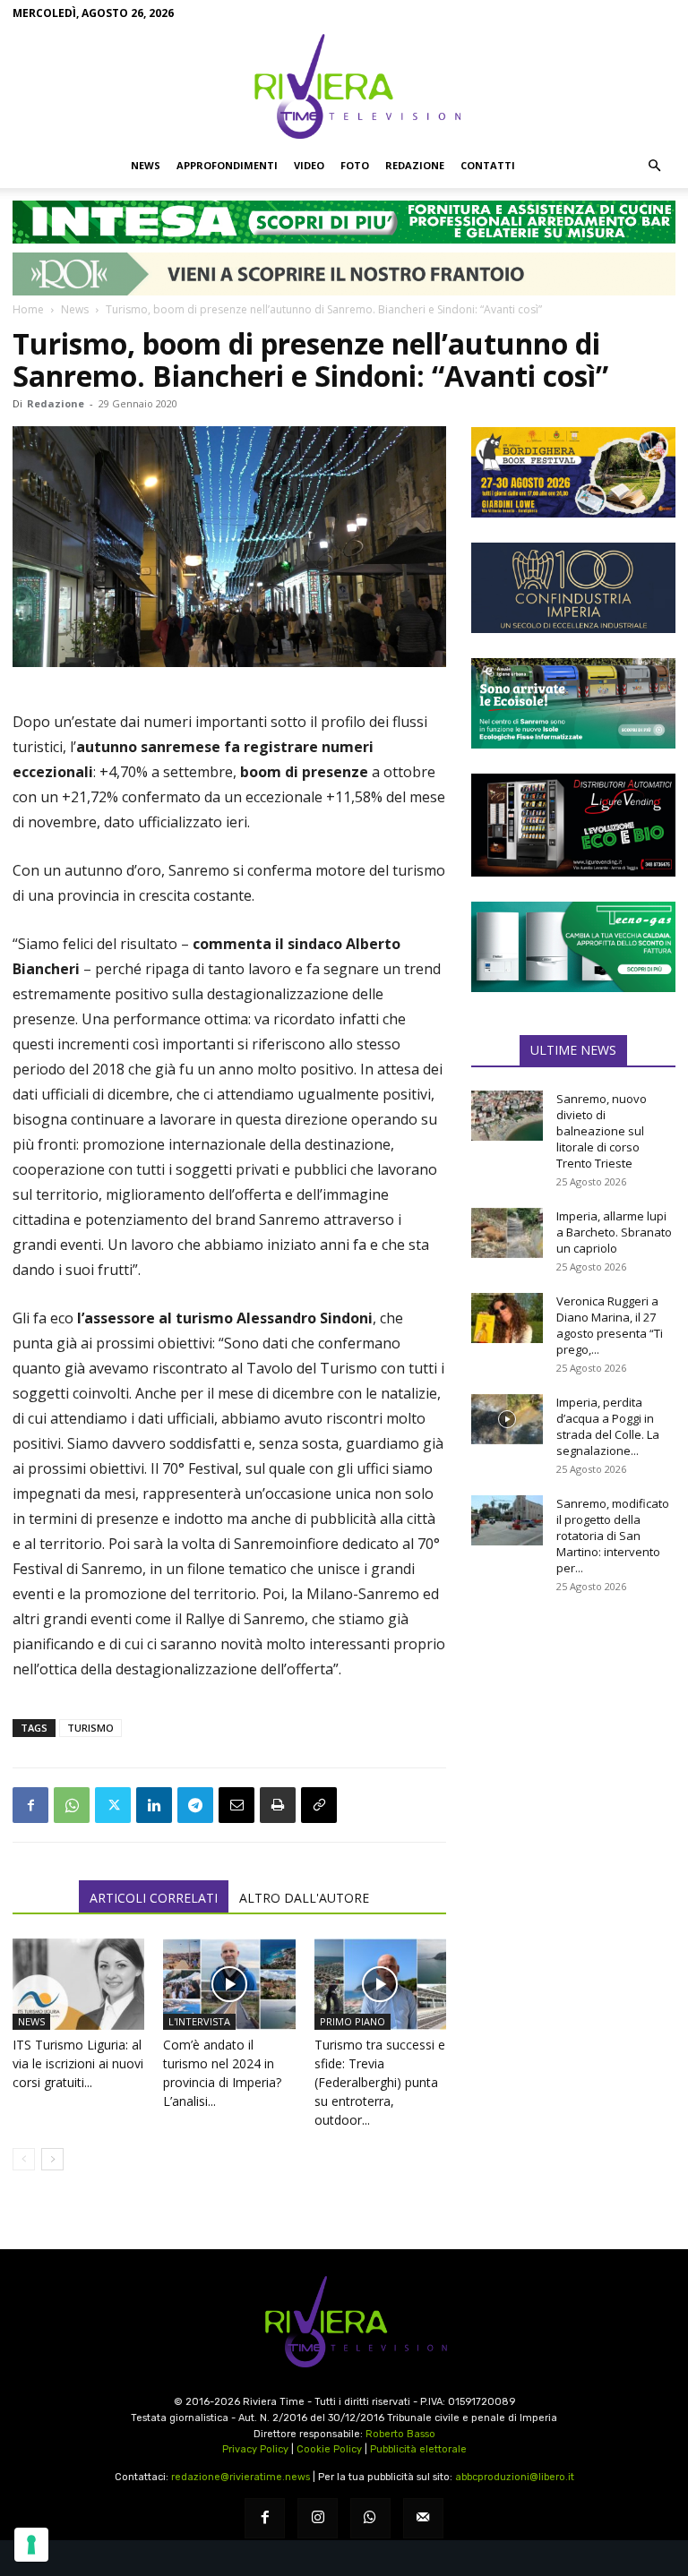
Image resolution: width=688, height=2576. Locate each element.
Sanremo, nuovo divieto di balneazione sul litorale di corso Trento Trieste (602, 1131)
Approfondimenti (227, 165)
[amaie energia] (573, 703)
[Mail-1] (423, 2518)
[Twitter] (113, 1805)
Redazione (415, 165)
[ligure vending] (573, 825)
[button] (654, 166)
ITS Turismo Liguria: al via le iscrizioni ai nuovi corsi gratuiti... (78, 2063)
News (146, 165)
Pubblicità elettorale (418, 2449)
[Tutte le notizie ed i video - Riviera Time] (344, 2322)
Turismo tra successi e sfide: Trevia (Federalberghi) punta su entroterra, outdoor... (380, 2082)
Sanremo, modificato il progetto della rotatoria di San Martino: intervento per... (613, 1536)
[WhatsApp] (72, 1805)
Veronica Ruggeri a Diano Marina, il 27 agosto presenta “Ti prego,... (610, 1325)
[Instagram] (318, 2518)
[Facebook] (30, 1805)
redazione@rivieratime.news (241, 2477)
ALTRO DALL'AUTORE (304, 1898)
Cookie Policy (329, 2449)
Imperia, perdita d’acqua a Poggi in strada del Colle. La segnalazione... (608, 1426)
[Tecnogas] (573, 947)
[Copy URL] (319, 1805)
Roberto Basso (400, 2434)
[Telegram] (195, 1805)
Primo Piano (353, 2021)
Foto (355, 165)
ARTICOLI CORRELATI (154, 1898)
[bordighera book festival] (573, 472)
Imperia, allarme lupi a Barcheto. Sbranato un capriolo (614, 1232)
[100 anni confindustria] (573, 588)
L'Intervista (199, 2021)
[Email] (236, 1805)
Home (28, 309)
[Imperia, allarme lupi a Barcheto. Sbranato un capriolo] (507, 1233)
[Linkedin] (154, 1805)
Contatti (488, 165)
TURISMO (90, 1728)
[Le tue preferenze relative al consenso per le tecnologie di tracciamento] (31, 2545)
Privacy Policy (255, 2449)
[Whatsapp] (370, 2518)
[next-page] (52, 2159)
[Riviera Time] (344, 86)
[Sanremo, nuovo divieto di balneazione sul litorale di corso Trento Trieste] (507, 1116)
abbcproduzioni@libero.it (515, 2477)
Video (309, 165)
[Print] (278, 1805)
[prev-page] (24, 2159)
